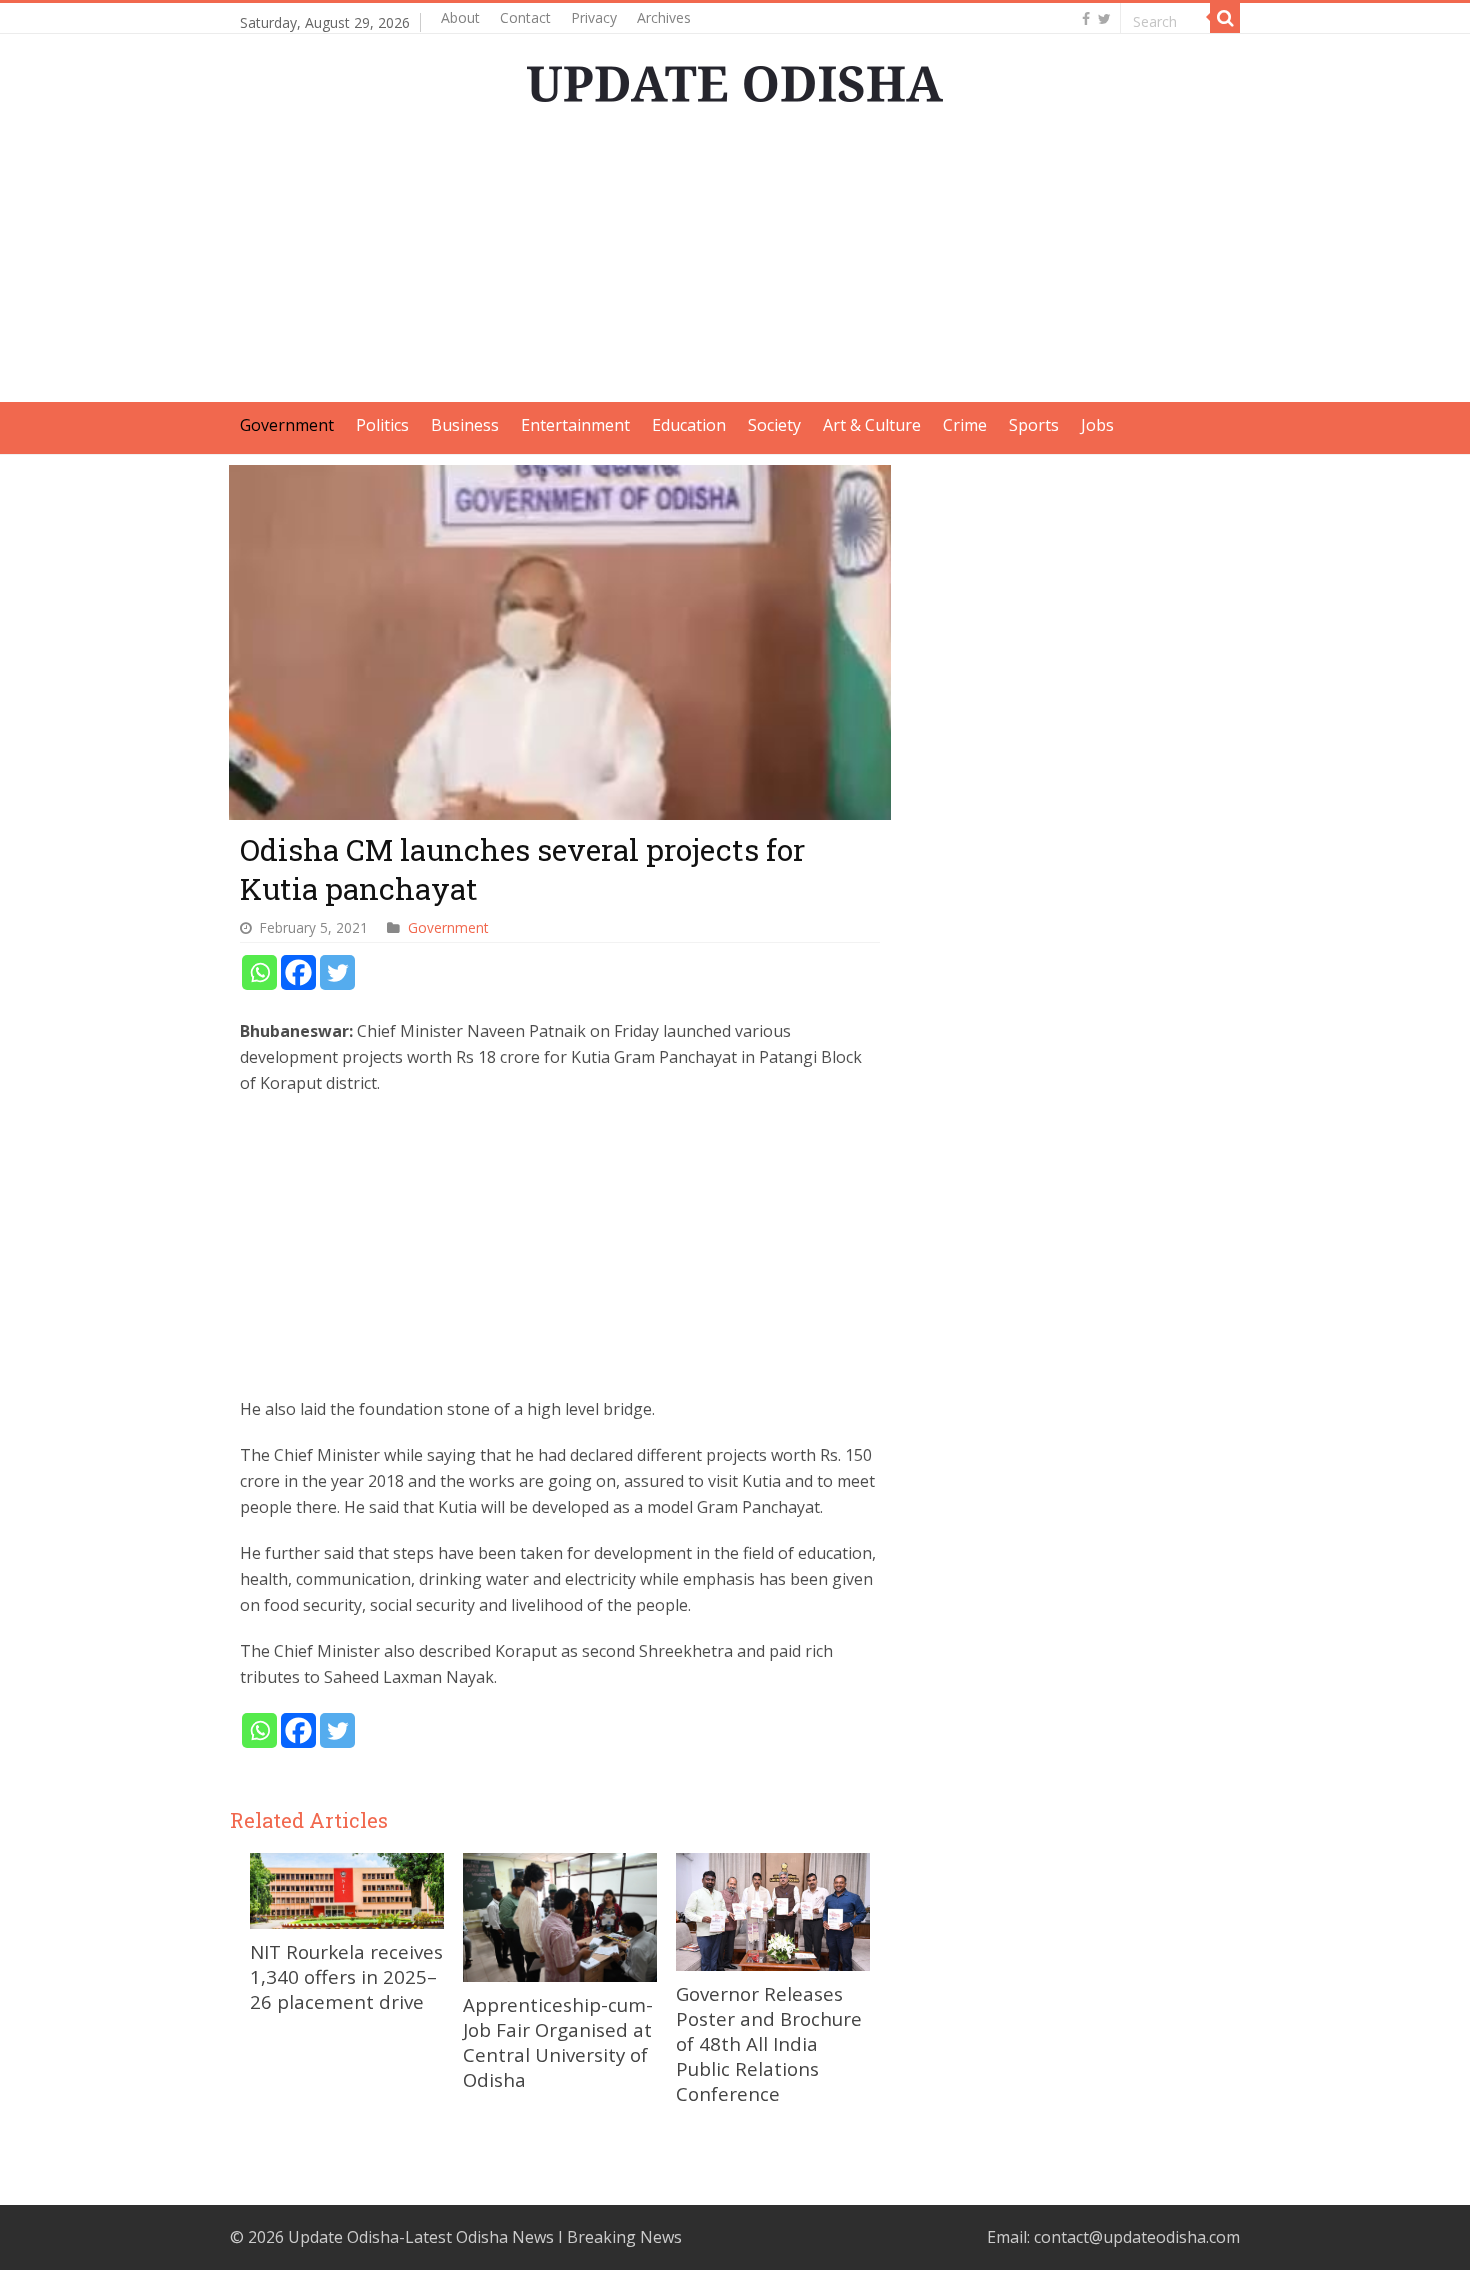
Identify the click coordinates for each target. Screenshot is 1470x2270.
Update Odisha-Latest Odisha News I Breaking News (485, 2237)
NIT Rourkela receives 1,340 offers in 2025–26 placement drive (346, 1976)
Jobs (1097, 425)
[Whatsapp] (259, 972)
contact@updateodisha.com (1137, 2237)
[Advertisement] (735, 262)
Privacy (594, 17)
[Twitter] (1104, 19)
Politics (382, 425)
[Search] (1225, 18)
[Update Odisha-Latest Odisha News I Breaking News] (735, 78)
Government (287, 425)
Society (774, 425)
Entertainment (575, 425)
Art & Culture (872, 425)
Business (465, 425)
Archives (664, 17)
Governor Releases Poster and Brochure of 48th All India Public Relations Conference (769, 2043)
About (460, 17)
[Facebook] (1086, 19)
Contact (525, 17)
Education (689, 425)
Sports (1034, 425)
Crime (965, 425)
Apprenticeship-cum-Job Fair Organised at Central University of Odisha (558, 2042)
